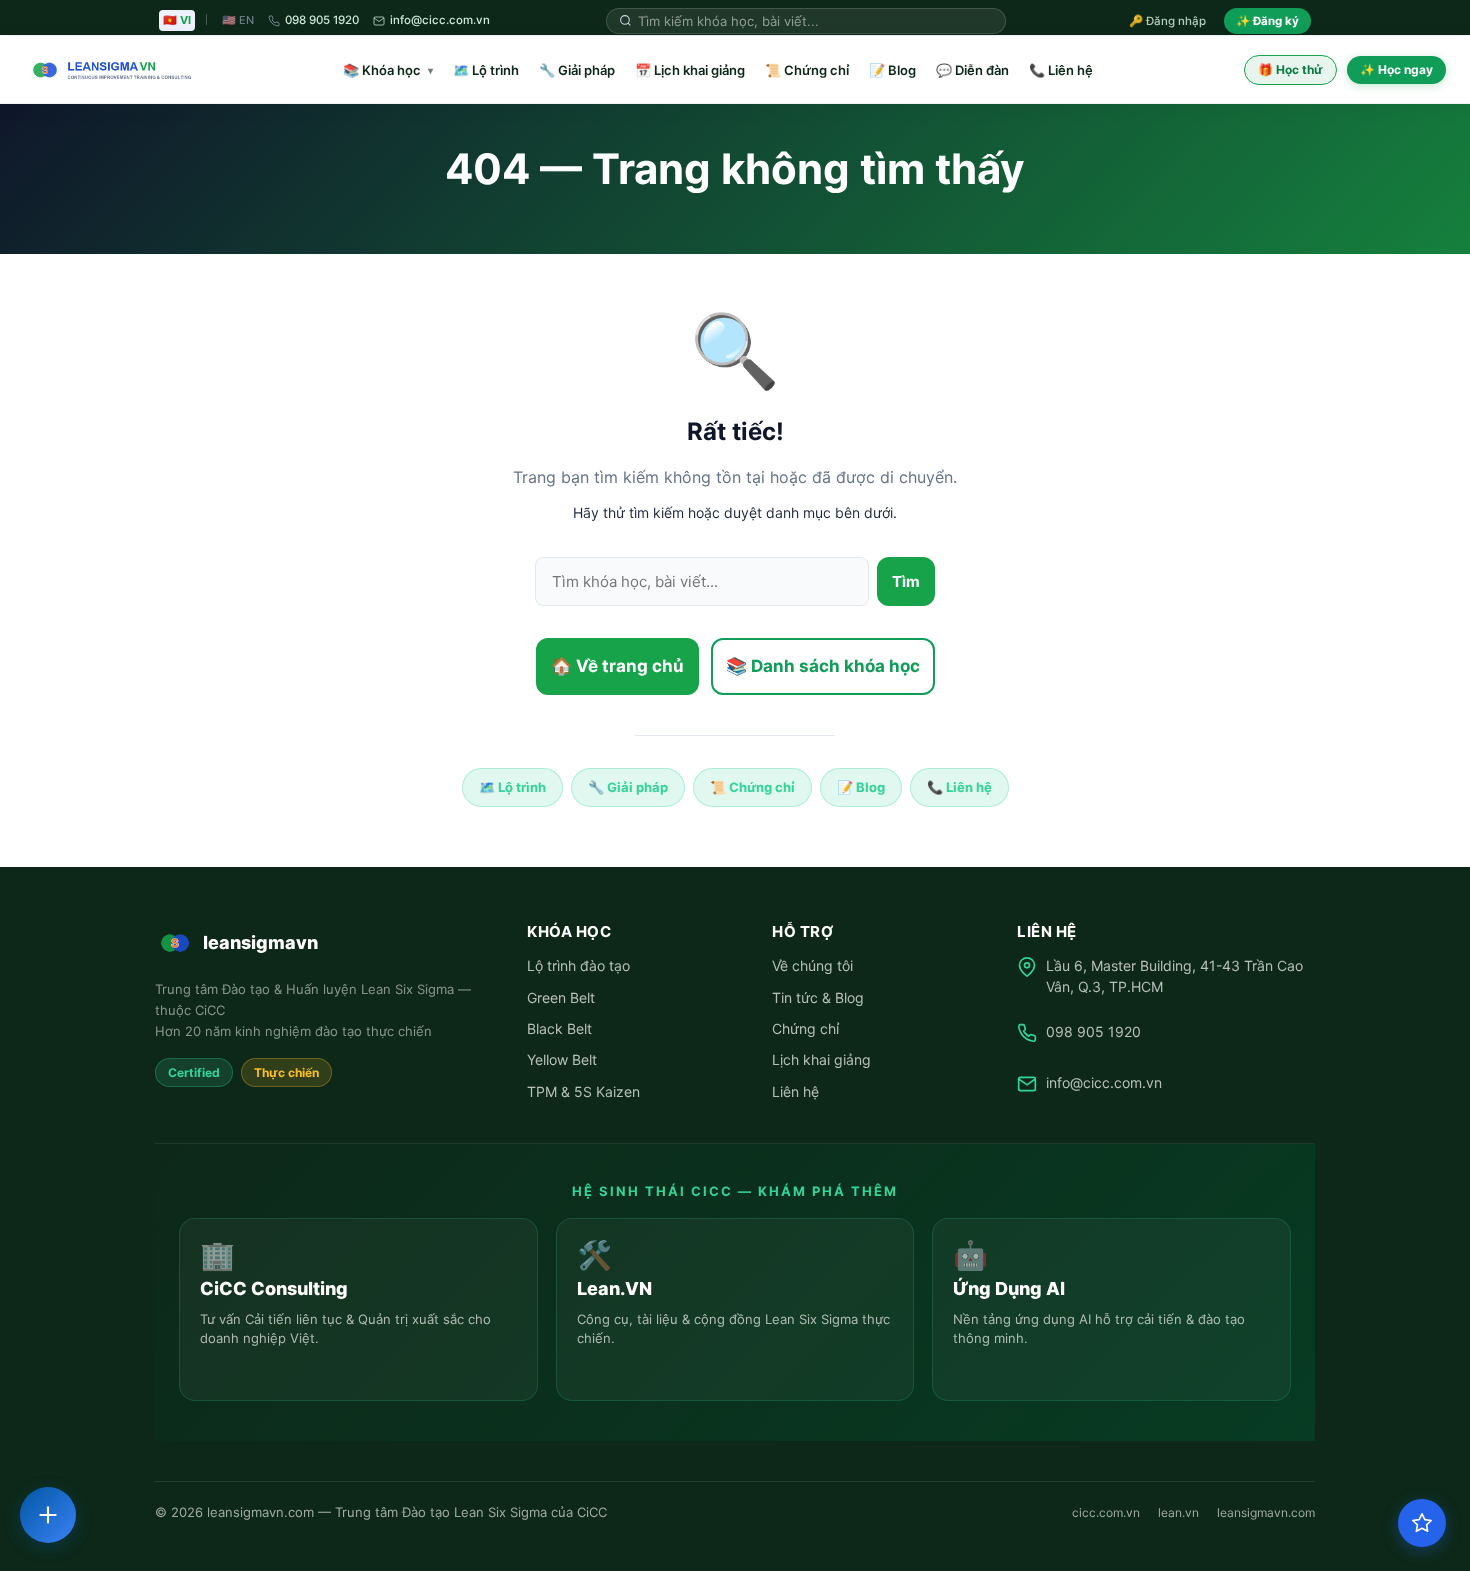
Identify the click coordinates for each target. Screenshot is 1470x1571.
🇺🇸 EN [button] (238, 20)
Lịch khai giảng (821, 1059)
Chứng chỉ (805, 1028)
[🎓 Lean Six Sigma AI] (1422, 1523)
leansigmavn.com (1266, 1512)
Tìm (906, 581)
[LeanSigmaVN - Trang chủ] (108, 70)
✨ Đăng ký (1267, 21)
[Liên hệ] (48, 1515)
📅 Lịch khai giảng (690, 70)
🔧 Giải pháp (577, 70)
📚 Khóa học (388, 70)
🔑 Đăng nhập (1167, 21)
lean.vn (1178, 1512)
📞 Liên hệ (1061, 70)
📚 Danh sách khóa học (823, 666)
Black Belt (559, 1028)
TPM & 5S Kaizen (583, 1091)
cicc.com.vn (1106, 1512)
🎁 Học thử (1290, 69)
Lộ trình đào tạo (578, 965)
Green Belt (561, 997)
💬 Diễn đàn (972, 70)
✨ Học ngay (1396, 69)
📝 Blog (892, 70)
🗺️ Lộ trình (486, 70)
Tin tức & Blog (818, 997)
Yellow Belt (562, 1059)
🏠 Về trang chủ (617, 666)
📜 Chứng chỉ (807, 70)
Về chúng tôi (812, 965)
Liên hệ (795, 1091)
